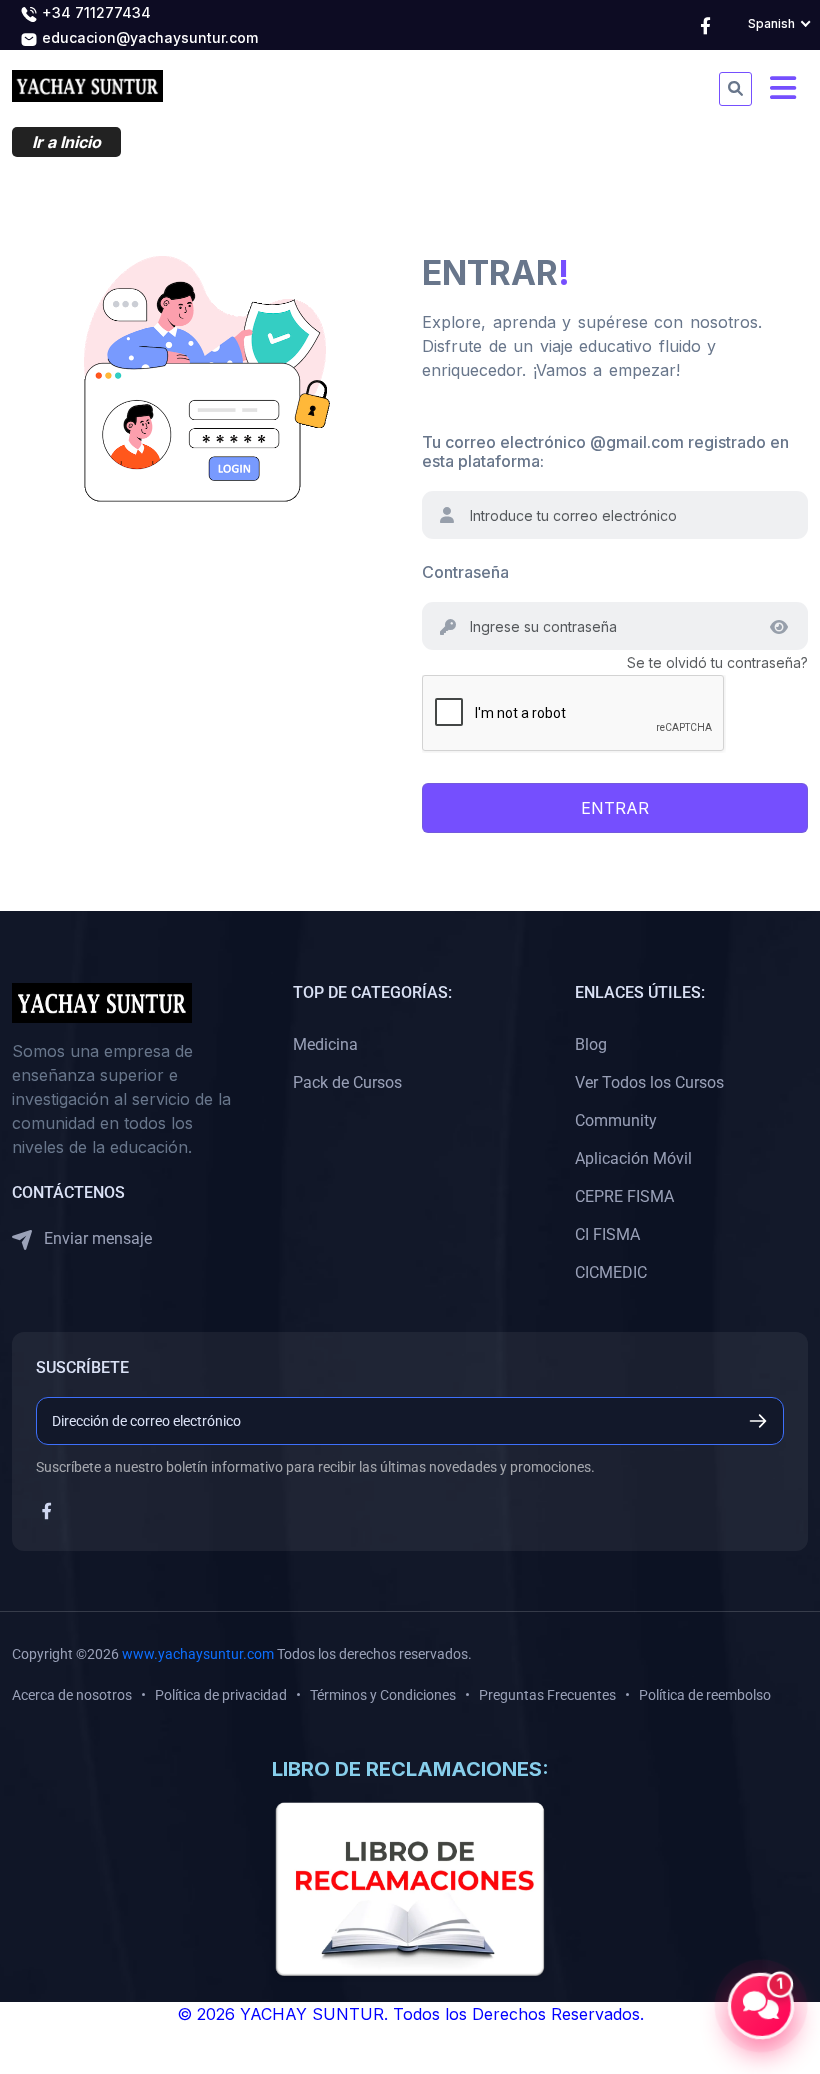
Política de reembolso (705, 1695)
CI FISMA (607, 1234)
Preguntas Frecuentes (547, 1695)
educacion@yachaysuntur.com (148, 37)
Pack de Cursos (347, 1082)
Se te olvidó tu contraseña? (717, 662)
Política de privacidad (221, 1695)
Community (616, 1120)
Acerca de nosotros (72, 1695)
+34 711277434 (94, 12)
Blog (591, 1044)
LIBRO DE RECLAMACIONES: (410, 1769)
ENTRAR (615, 808)
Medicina (325, 1044)
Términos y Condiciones (383, 1695)
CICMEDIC (611, 1272)
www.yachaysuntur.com (198, 1654)
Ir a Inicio (66, 142)
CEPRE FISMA (624, 1196)
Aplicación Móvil (633, 1158)
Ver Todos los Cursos (649, 1082)
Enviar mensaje (96, 1238)
